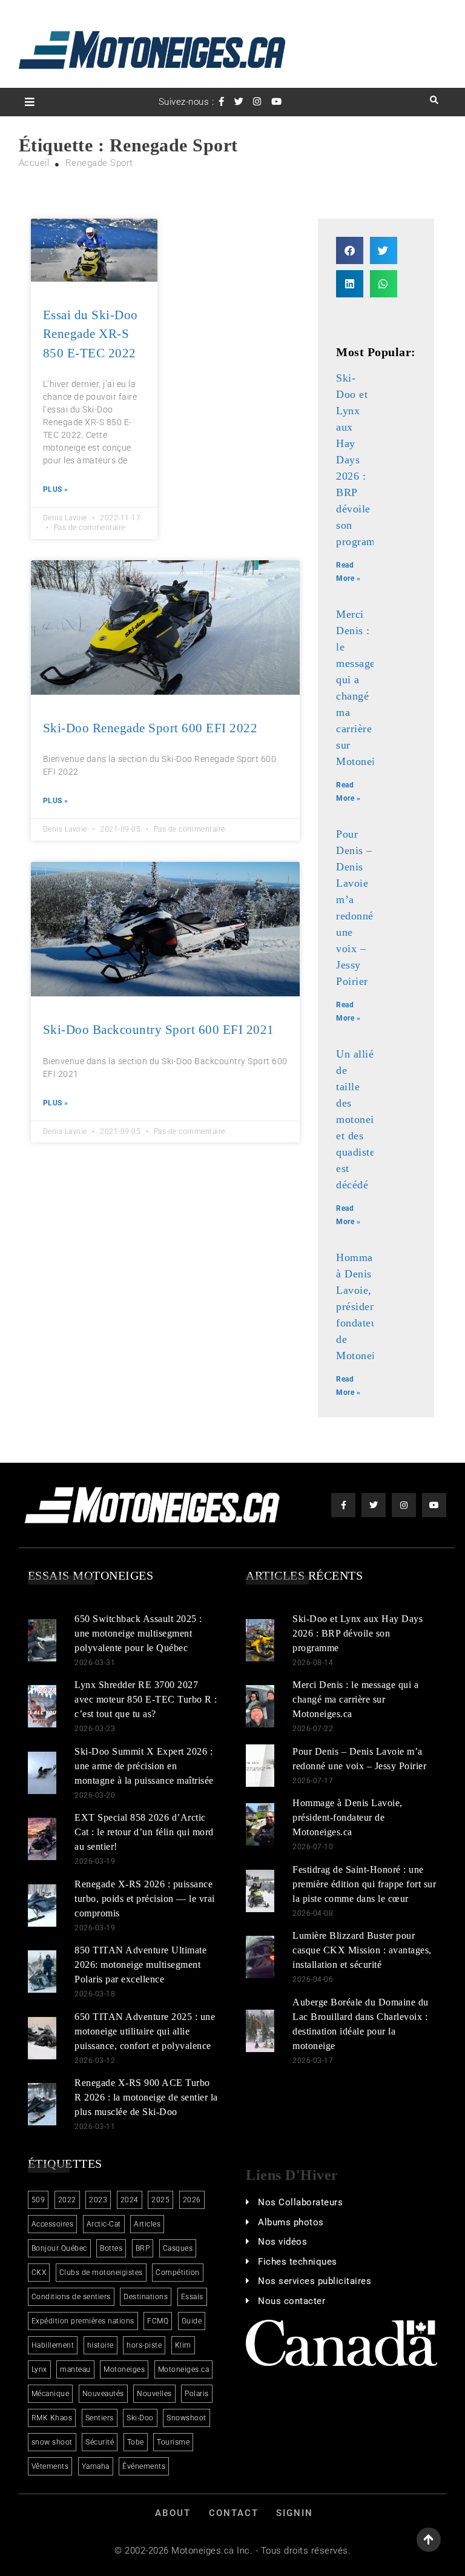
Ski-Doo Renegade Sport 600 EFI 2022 (150, 728)
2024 (130, 2200)
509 (38, 2200)
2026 (192, 2200)
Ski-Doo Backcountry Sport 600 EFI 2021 (159, 1030)
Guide (192, 2321)
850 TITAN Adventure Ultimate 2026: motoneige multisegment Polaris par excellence (140, 1965)
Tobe (136, 2442)
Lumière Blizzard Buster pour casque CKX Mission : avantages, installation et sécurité (362, 1950)
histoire (101, 2345)
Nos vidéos (282, 2242)
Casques (178, 2248)
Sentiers (100, 2418)
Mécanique (51, 2394)
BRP (143, 2248)
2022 (67, 2200)
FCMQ (158, 2321)
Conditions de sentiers (71, 2297)
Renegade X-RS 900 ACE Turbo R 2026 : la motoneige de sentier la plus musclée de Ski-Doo (146, 2097)
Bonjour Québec (59, 2248)
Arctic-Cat (104, 2224)
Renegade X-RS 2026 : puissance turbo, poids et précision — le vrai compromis (145, 1899)
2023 (98, 2200)
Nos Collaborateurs (300, 2202)
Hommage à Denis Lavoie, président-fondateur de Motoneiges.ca (370, 1306)
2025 (160, 2200)
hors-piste (144, 2345)
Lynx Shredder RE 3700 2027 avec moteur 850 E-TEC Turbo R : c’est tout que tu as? (146, 1699)
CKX (39, 2273)
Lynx (39, 2369)
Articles (147, 2224)
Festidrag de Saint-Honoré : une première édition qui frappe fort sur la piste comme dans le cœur (364, 1884)
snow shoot (52, 2442)
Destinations (146, 2297)
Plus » (56, 489)
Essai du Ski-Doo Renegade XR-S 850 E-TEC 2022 (91, 334)
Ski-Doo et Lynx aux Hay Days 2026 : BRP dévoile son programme (358, 1633)
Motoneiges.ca (184, 2369)
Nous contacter (292, 2301)
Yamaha (96, 2466)
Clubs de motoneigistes (101, 2273)
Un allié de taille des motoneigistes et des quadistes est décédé (368, 1119)
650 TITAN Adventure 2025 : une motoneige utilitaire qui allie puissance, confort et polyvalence (145, 2031)
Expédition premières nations (83, 2321)
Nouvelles (154, 2394)
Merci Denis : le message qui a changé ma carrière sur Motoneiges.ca (355, 1699)
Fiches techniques (298, 2262)
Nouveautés (103, 2394)
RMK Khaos (52, 2418)
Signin (295, 2513)
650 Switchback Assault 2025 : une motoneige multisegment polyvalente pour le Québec (138, 1633)
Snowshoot (186, 2418)
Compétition (178, 2273)
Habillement (53, 2345)
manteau (75, 2369)
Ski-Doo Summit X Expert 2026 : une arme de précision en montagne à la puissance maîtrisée (144, 1766)
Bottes (111, 2248)
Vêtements (50, 2466)
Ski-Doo (140, 2418)
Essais (192, 2297)
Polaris (197, 2394)
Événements (144, 2466)
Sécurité (100, 2442)
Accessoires (53, 2224)
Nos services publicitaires (315, 2281)
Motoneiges (124, 2369)
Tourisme (173, 2442)
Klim (183, 2345)
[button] (350, 250)
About (173, 2513)
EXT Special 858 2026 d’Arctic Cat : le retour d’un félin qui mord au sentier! (144, 1832)
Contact (234, 2513)
